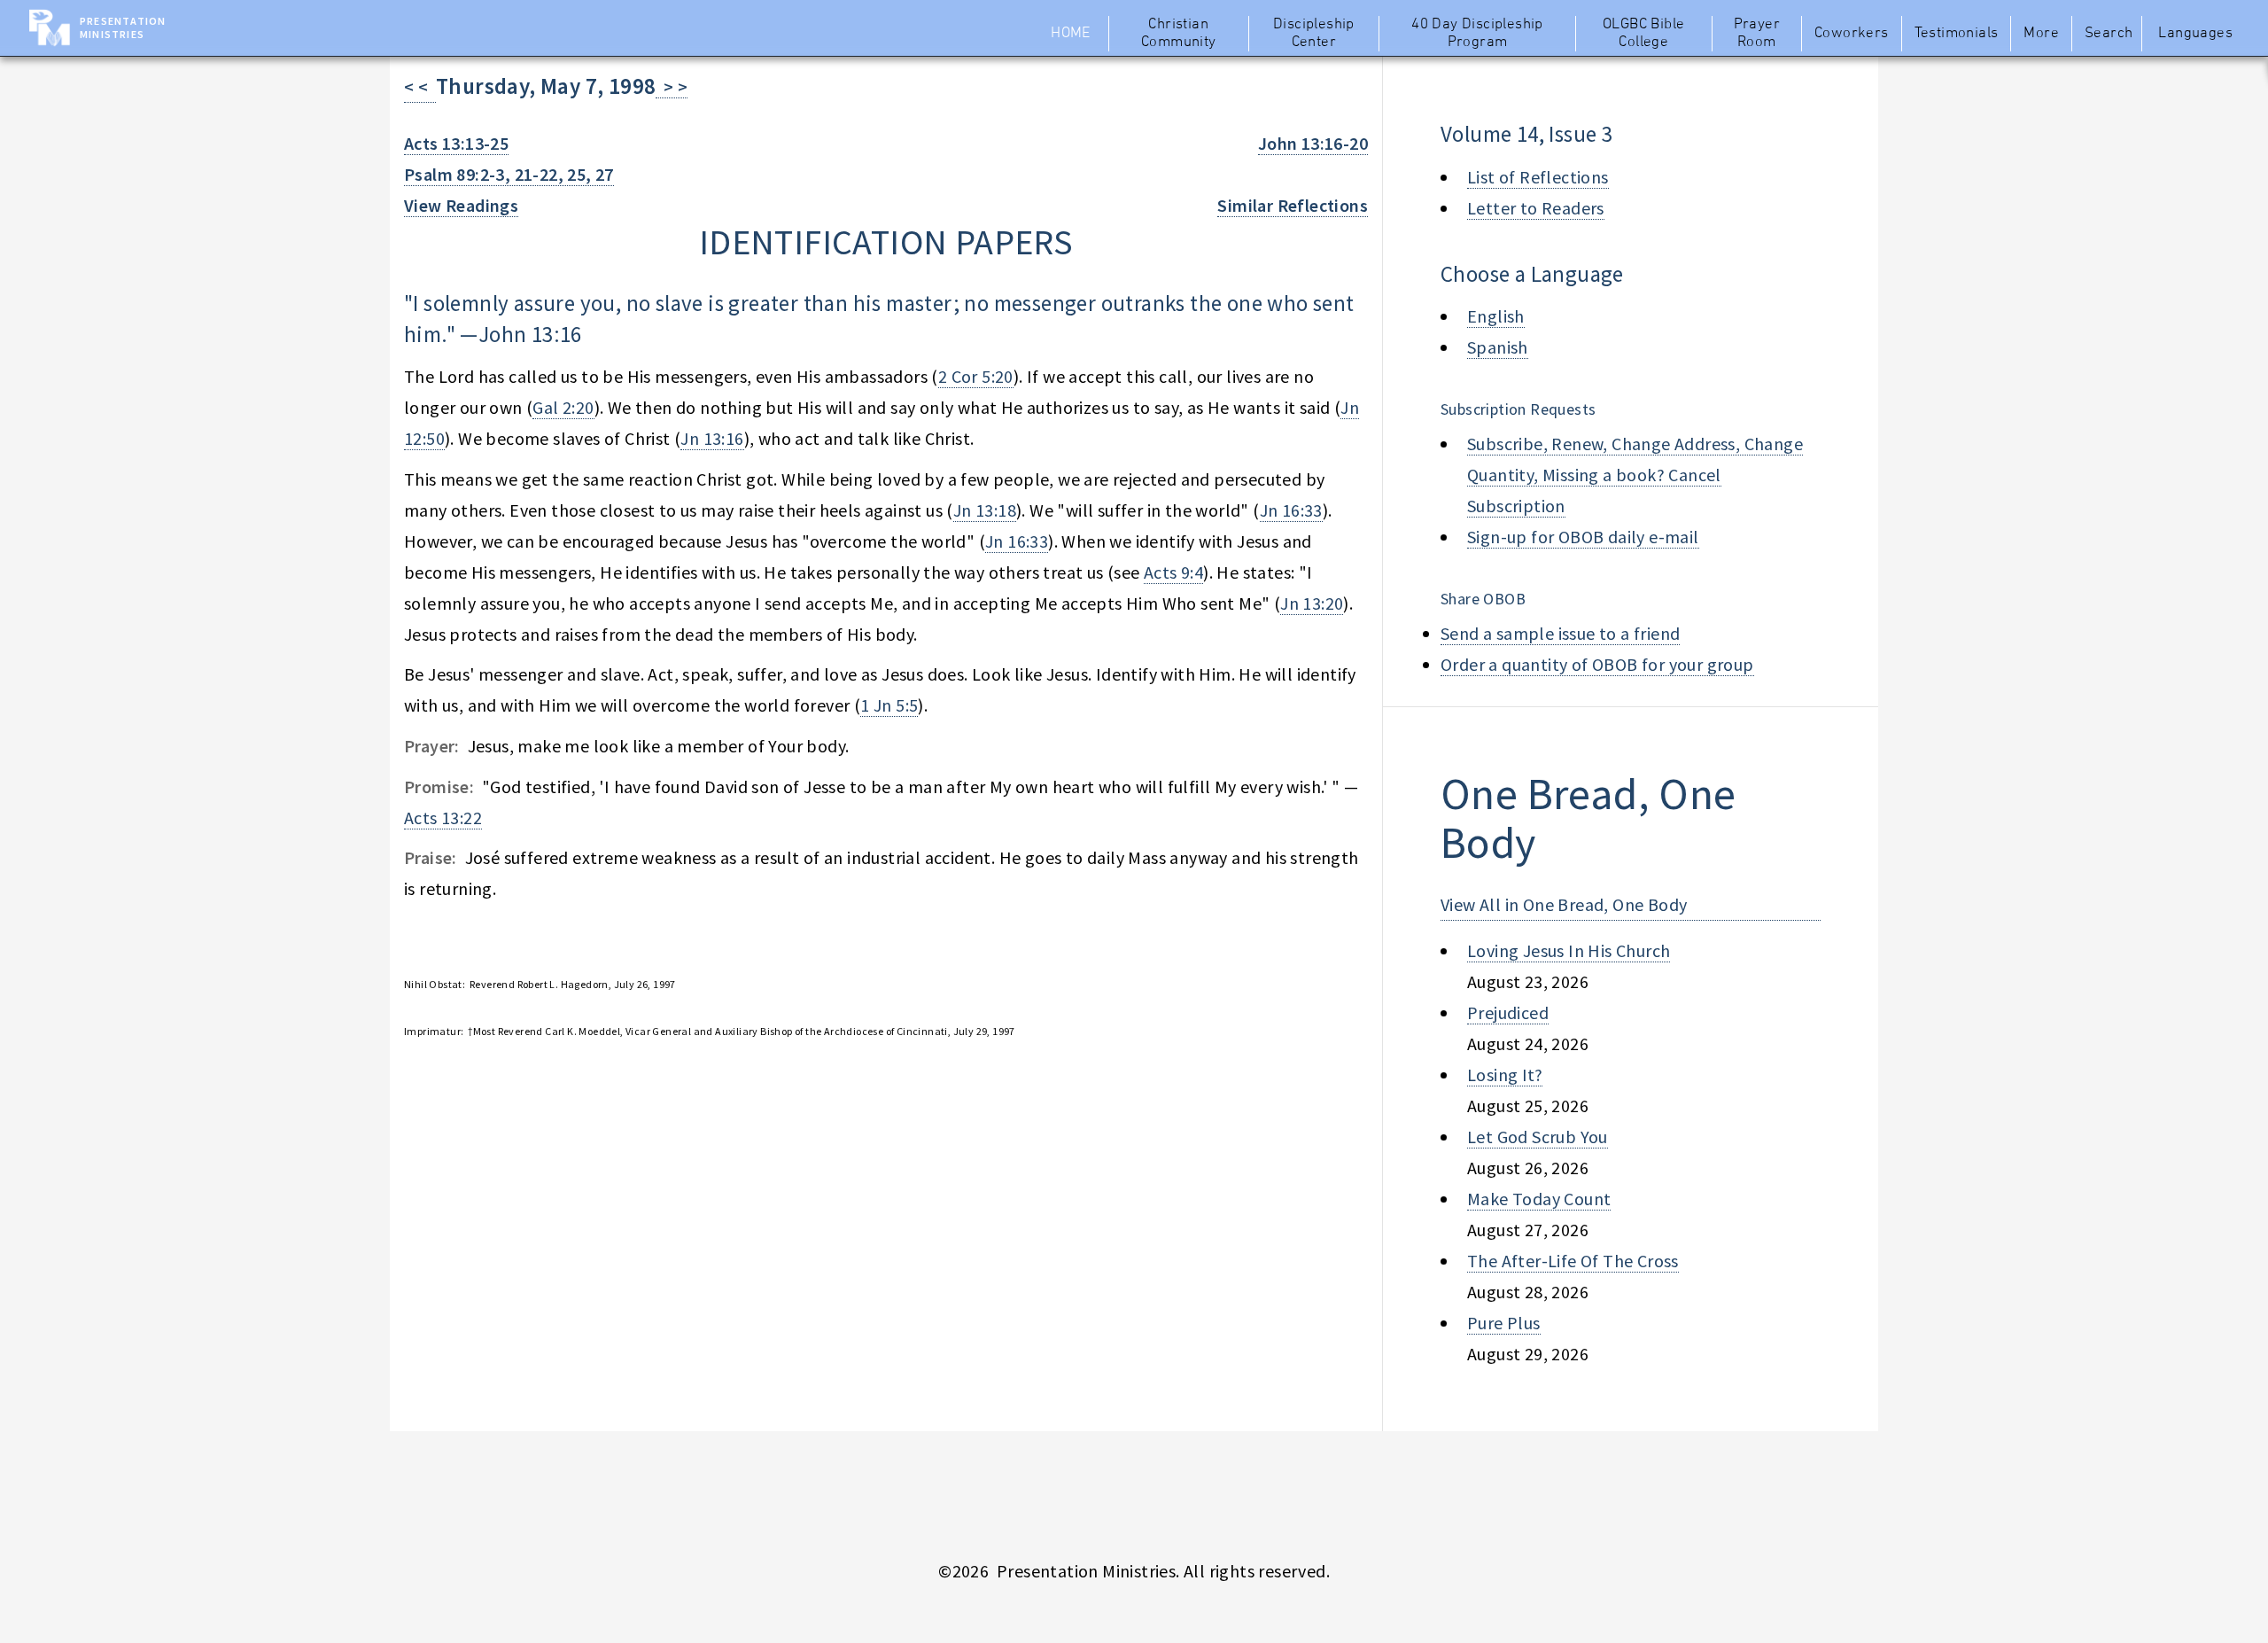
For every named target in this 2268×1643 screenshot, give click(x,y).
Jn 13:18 (985, 510)
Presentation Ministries (123, 27)
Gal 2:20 (563, 407)
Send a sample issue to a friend (1560, 633)
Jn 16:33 (1291, 510)
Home (1071, 34)
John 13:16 (530, 334)
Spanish (1498, 347)
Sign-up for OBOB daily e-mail (1583, 537)
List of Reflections (1538, 177)
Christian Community (1179, 34)
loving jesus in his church (1569, 950)
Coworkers (1852, 34)
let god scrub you (1538, 1137)
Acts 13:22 (443, 818)
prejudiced (1508, 1012)
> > (672, 86)
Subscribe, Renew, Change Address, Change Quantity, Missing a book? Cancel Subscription (1635, 475)
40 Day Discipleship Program (1477, 34)
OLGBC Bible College (1643, 34)
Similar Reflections (1293, 205)
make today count (1539, 1199)
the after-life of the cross (1573, 1261)
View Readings (461, 205)
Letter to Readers (1536, 208)
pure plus (1504, 1323)
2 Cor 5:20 (976, 376)
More (2041, 34)
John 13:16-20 (1313, 143)
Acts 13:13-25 (456, 143)
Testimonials (1957, 34)
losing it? (1505, 1075)
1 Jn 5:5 (889, 705)
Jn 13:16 (712, 438)
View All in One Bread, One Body (1564, 904)
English (1496, 316)
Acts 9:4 (1173, 572)
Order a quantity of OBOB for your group (1597, 664)
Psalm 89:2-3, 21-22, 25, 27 (509, 174)
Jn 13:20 (1312, 603)
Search (2109, 34)
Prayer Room (1757, 34)
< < (420, 86)
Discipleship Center (1314, 34)
